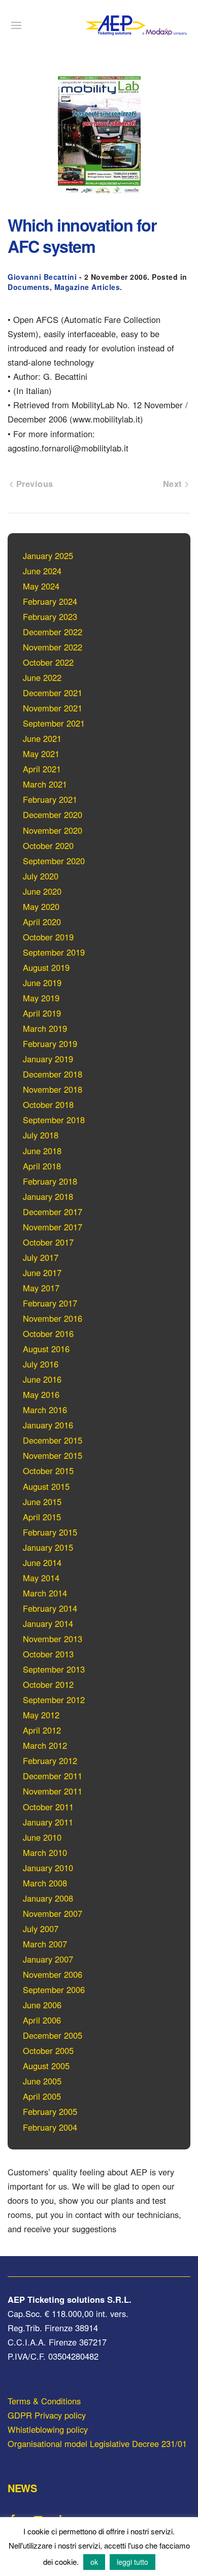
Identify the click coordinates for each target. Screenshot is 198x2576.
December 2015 (53, 1440)
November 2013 (53, 1639)
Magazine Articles (87, 287)
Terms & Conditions (44, 2401)
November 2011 (53, 1791)
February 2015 (50, 1532)
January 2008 (48, 1898)
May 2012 (41, 1715)
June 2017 (42, 1273)
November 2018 (53, 1089)
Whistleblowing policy (48, 2429)
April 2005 (42, 2096)
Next (174, 483)
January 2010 (48, 1868)
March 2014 (45, 1593)
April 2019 (42, 1013)
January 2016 (48, 1425)
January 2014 (48, 1623)
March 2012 (45, 1745)
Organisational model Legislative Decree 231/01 (97, 2443)
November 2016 (53, 1318)
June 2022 (42, 677)
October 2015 (48, 1471)
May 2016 (41, 1394)
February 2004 (50, 2127)
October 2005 (48, 2050)
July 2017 (41, 1257)
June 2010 (42, 1837)
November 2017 (53, 1227)
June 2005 (42, 2081)
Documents (29, 287)
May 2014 (41, 1578)
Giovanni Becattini (42, 277)
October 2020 (48, 845)
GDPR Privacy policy (47, 2415)
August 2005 (46, 2066)
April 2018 (42, 1166)
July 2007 (41, 1929)
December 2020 (53, 814)
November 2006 (53, 1974)
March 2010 (45, 1852)
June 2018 (42, 1151)
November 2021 (53, 708)
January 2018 (48, 1196)
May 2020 (41, 906)
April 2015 (42, 1517)
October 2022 (48, 662)
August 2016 (46, 1349)
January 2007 (48, 1959)
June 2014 (42, 1562)
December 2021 (53, 693)
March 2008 (45, 1883)
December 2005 (53, 2035)
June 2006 (42, 2005)
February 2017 (50, 1303)
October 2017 (48, 1242)
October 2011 (48, 1807)
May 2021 (41, 754)
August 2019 (46, 967)
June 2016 (42, 1379)
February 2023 (50, 616)
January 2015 (48, 1547)
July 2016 (41, 1364)
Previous (33, 483)
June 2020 (42, 891)
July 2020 (41, 876)
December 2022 (53, 632)
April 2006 (42, 2020)
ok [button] (94, 2562)
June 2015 (42, 1502)
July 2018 (41, 1135)
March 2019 (45, 1028)
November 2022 (53, 647)
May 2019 (41, 998)
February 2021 (50, 799)
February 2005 (50, 2111)
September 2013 (54, 1669)
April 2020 (42, 922)
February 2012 (50, 1760)
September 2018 (54, 1120)
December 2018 (53, 1074)
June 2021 (42, 738)
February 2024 (50, 601)
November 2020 (53, 830)
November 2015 (53, 1455)
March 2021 (45, 784)
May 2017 (41, 1288)
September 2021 (54, 723)
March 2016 (45, 1410)
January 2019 (48, 1059)
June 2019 (42, 983)
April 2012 (42, 1730)
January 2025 (48, 556)
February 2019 (50, 1044)
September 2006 (54, 1990)
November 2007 (53, 1913)
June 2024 (42, 571)
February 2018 (50, 1181)
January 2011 (48, 1822)
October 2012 (48, 1684)
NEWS (22, 2488)
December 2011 (53, 1776)
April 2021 (42, 769)
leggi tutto (133, 2562)
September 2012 (54, 1700)
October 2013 (48, 1654)
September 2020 (54, 861)
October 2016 (48, 1333)
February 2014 (50, 1608)
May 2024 (41, 586)
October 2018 (48, 1104)
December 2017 (53, 1212)
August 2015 (46, 1486)
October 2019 (48, 937)
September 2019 (54, 952)
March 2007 (45, 1944)
